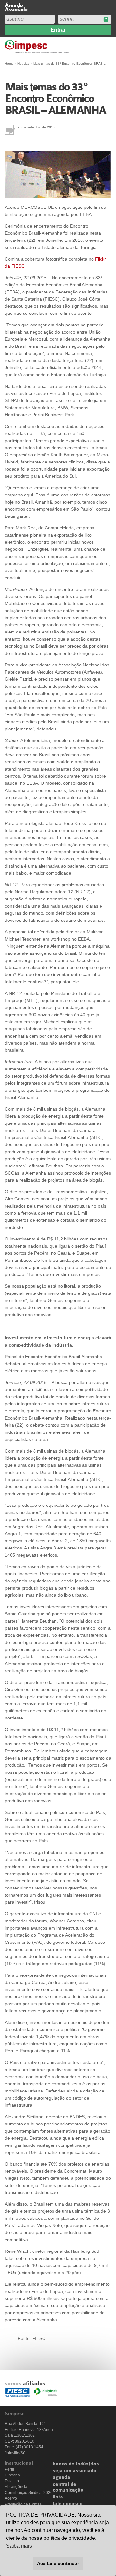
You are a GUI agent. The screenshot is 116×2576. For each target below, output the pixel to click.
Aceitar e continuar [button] (58, 2563)
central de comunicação (68, 2487)
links (58, 2497)
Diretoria (12, 2475)
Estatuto (12, 2481)
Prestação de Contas (23, 2504)
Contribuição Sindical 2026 (29, 2493)
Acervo (11, 2498)
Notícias (23, 64)
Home (9, 64)
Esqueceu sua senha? (106, 20)
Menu (106, 47)
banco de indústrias (76, 2464)
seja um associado (75, 2471)
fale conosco (68, 2504)
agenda (62, 2478)
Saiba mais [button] (19, 2546)
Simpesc (38, 47)
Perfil (9, 2469)
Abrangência (16, 2487)
